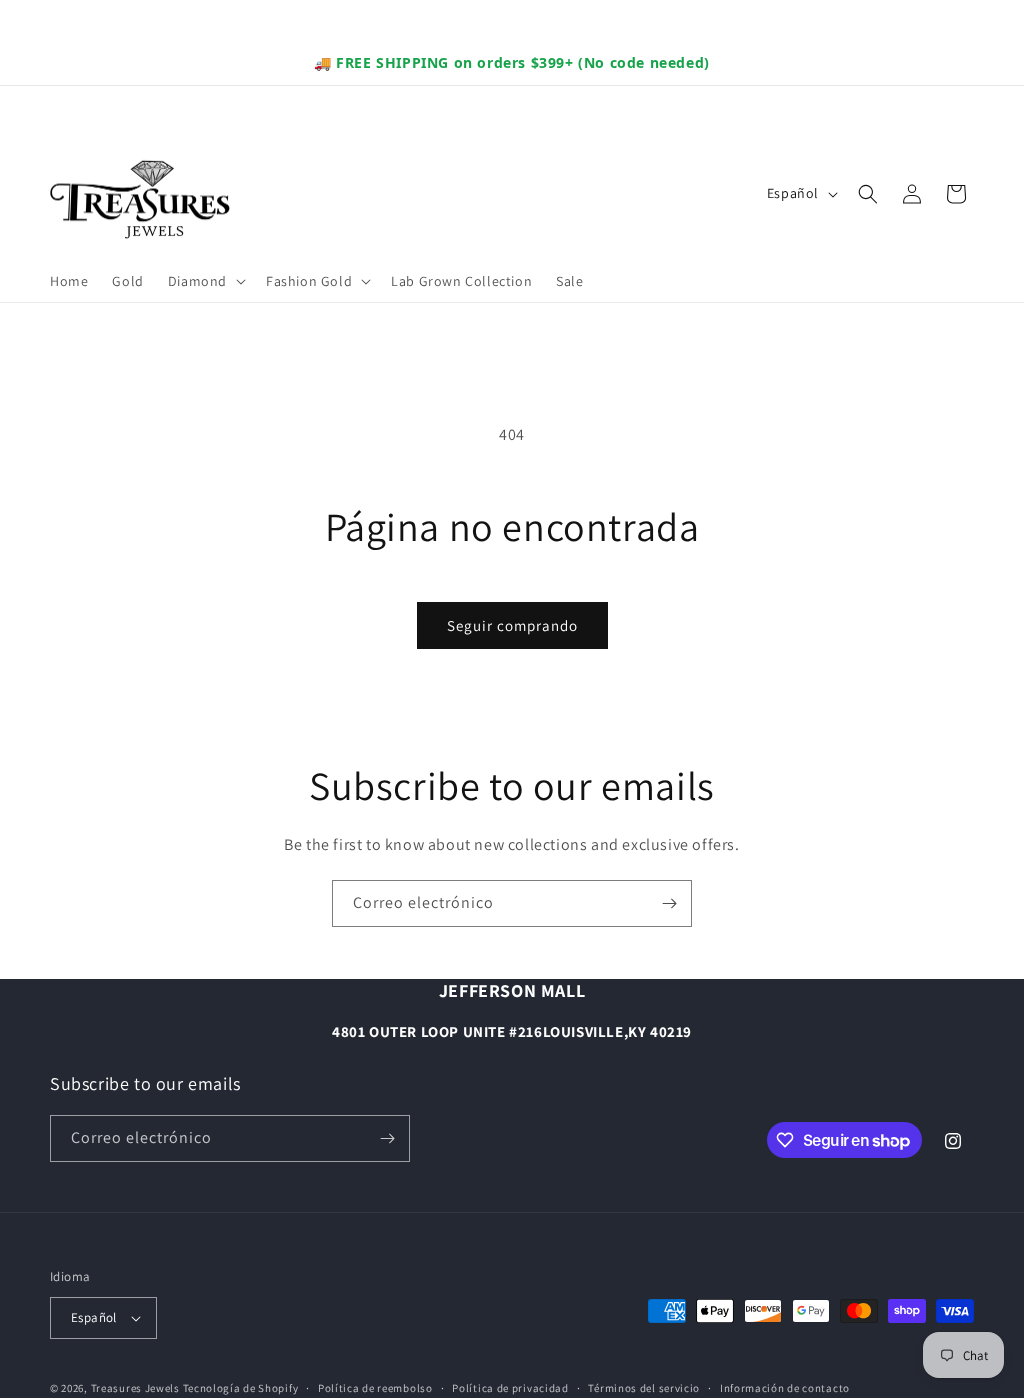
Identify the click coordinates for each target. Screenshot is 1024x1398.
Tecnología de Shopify (241, 1388)
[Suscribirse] (669, 903)
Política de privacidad (510, 1388)
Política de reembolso (375, 1388)
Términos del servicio (644, 1388)
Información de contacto (785, 1388)
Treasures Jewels (135, 1388)
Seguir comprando (512, 625)
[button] (205, 281)
